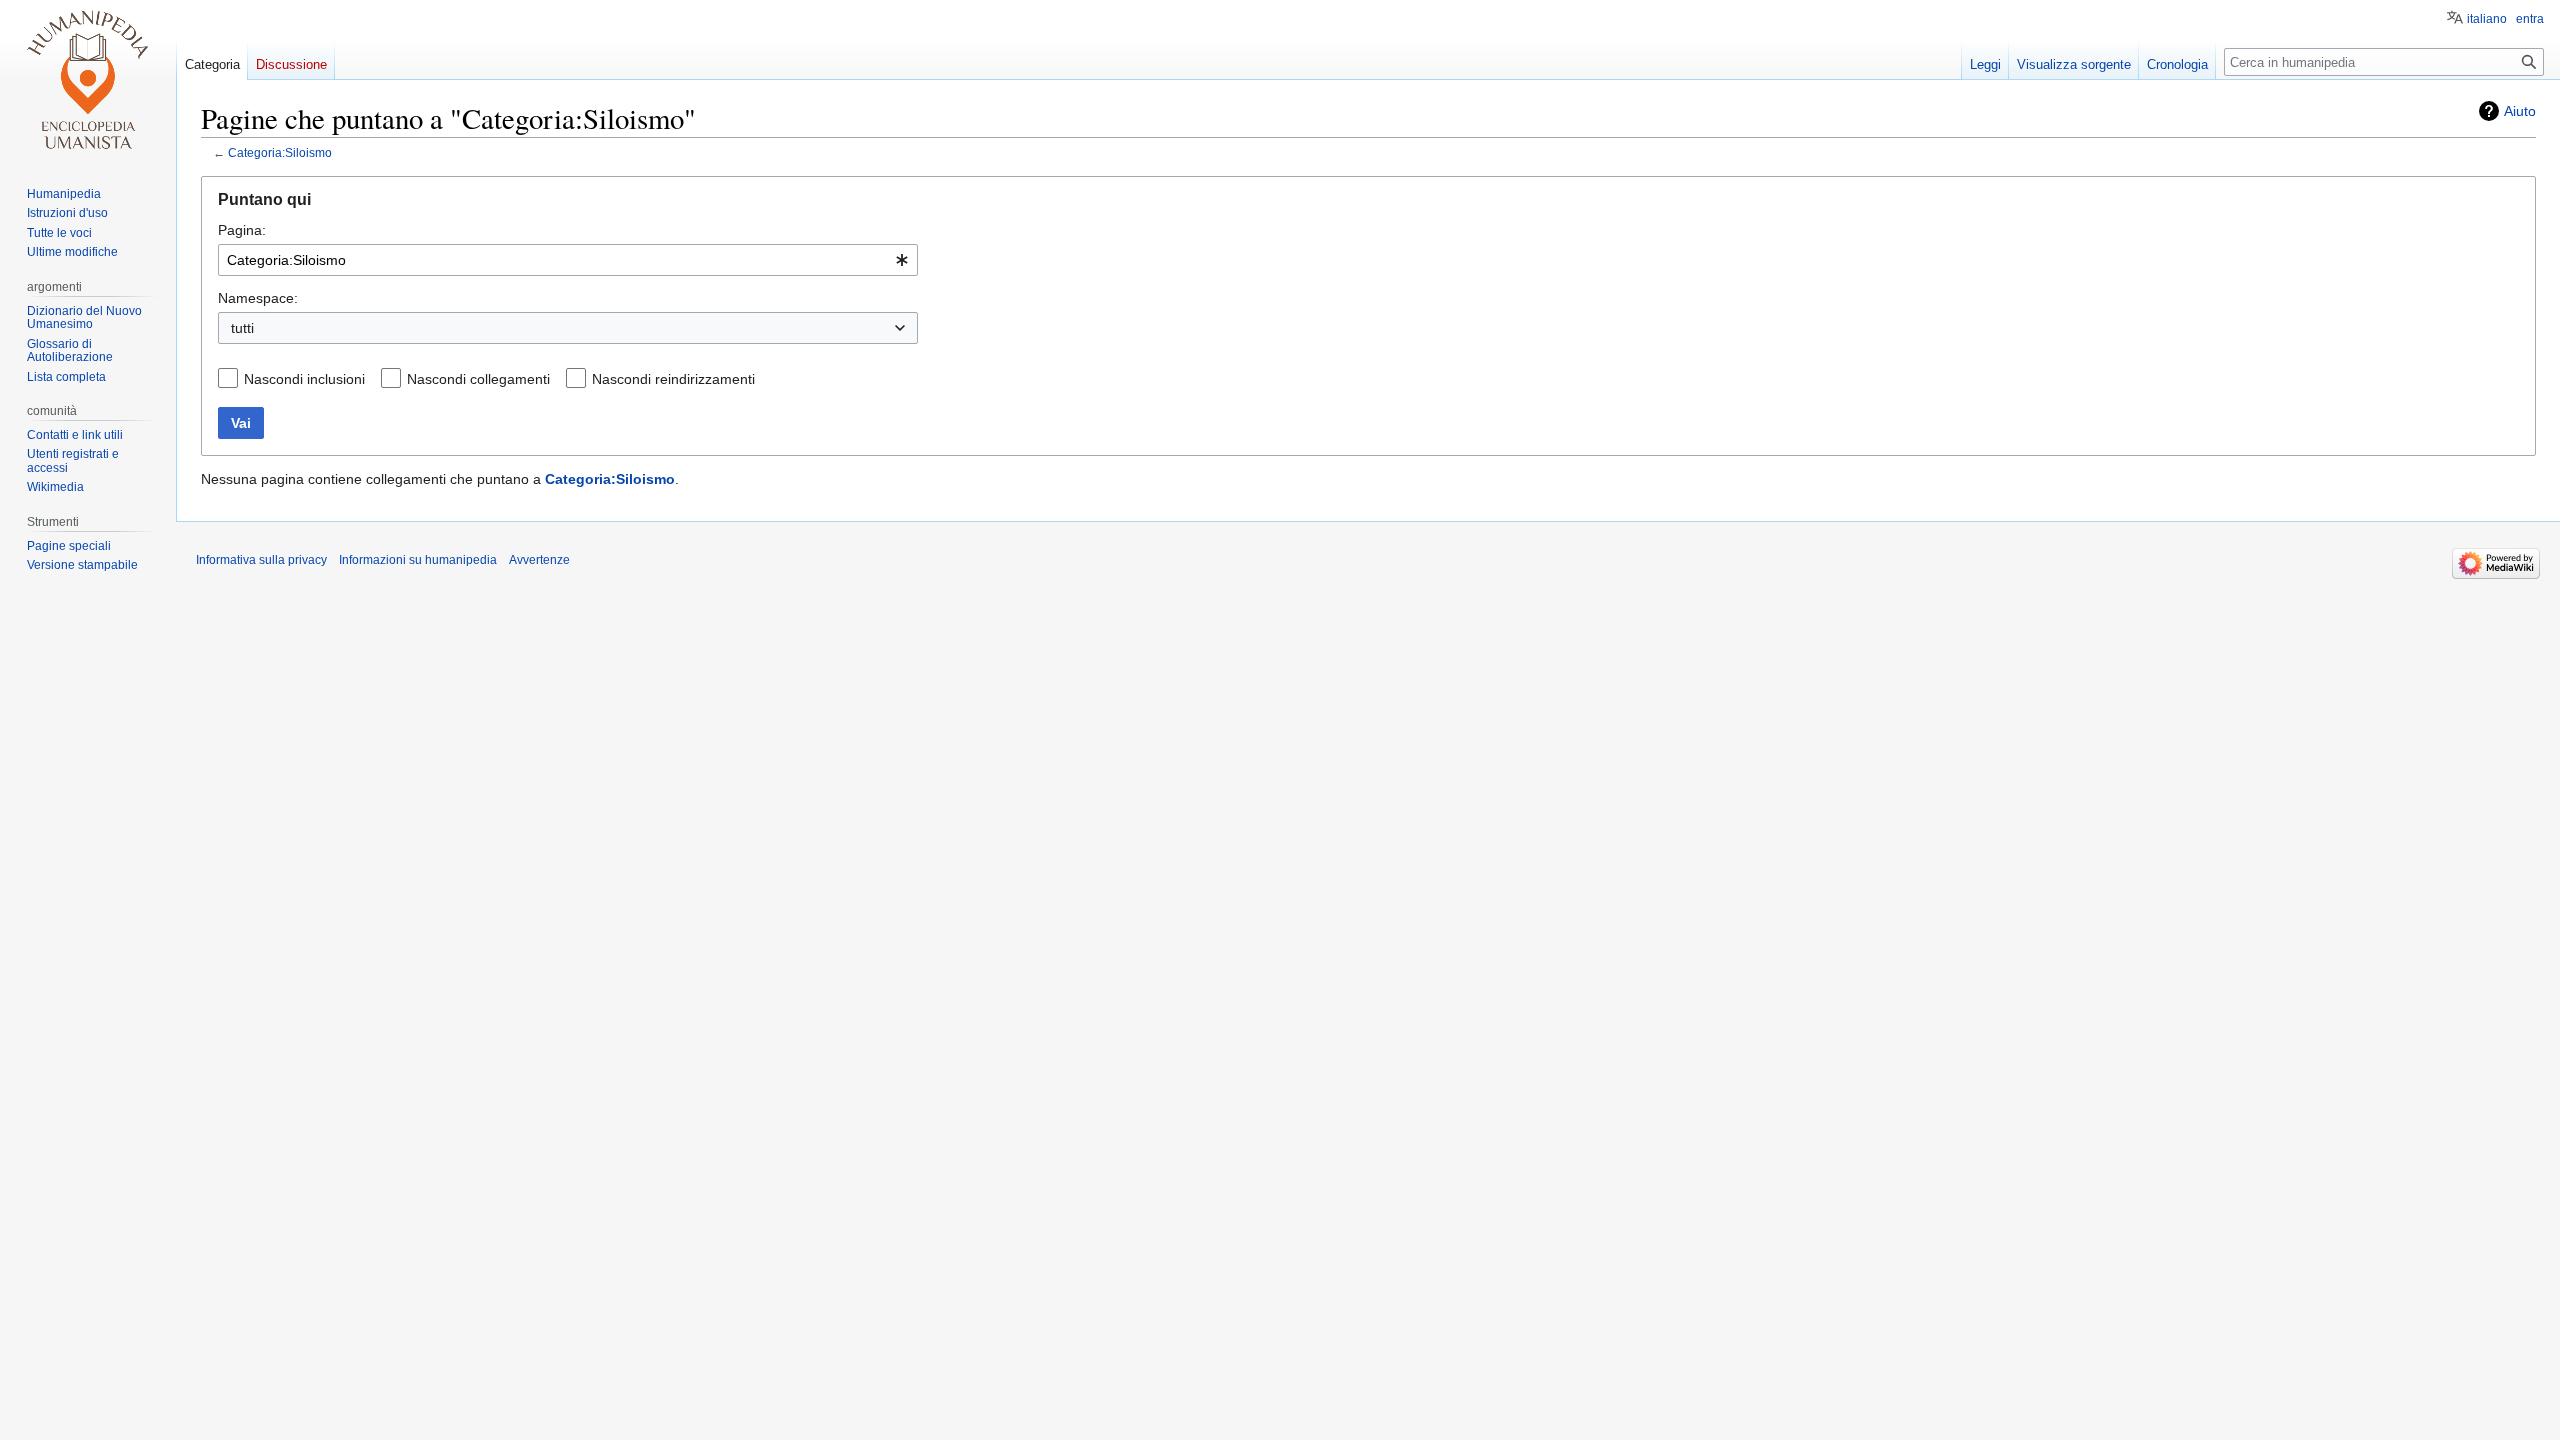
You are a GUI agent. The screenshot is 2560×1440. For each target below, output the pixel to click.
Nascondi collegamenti (478, 379)
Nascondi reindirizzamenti (673, 379)
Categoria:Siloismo (280, 152)
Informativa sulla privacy (261, 560)
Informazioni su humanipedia (418, 560)
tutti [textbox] (242, 328)
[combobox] (568, 260)
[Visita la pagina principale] (88, 80)
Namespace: (258, 298)
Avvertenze (539, 560)
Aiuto (2520, 111)
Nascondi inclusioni (304, 379)
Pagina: (242, 230)
